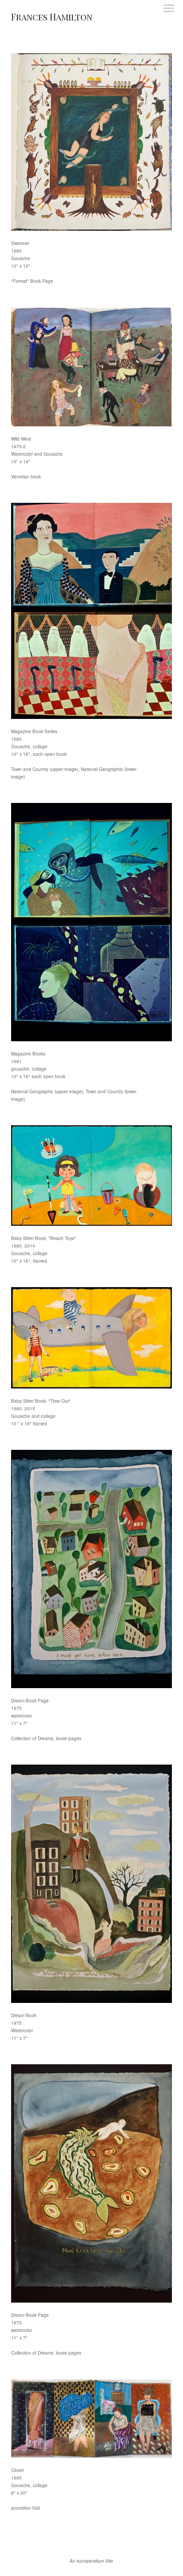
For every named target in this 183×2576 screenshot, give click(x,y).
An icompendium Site (91, 2561)
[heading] (52, 18)
